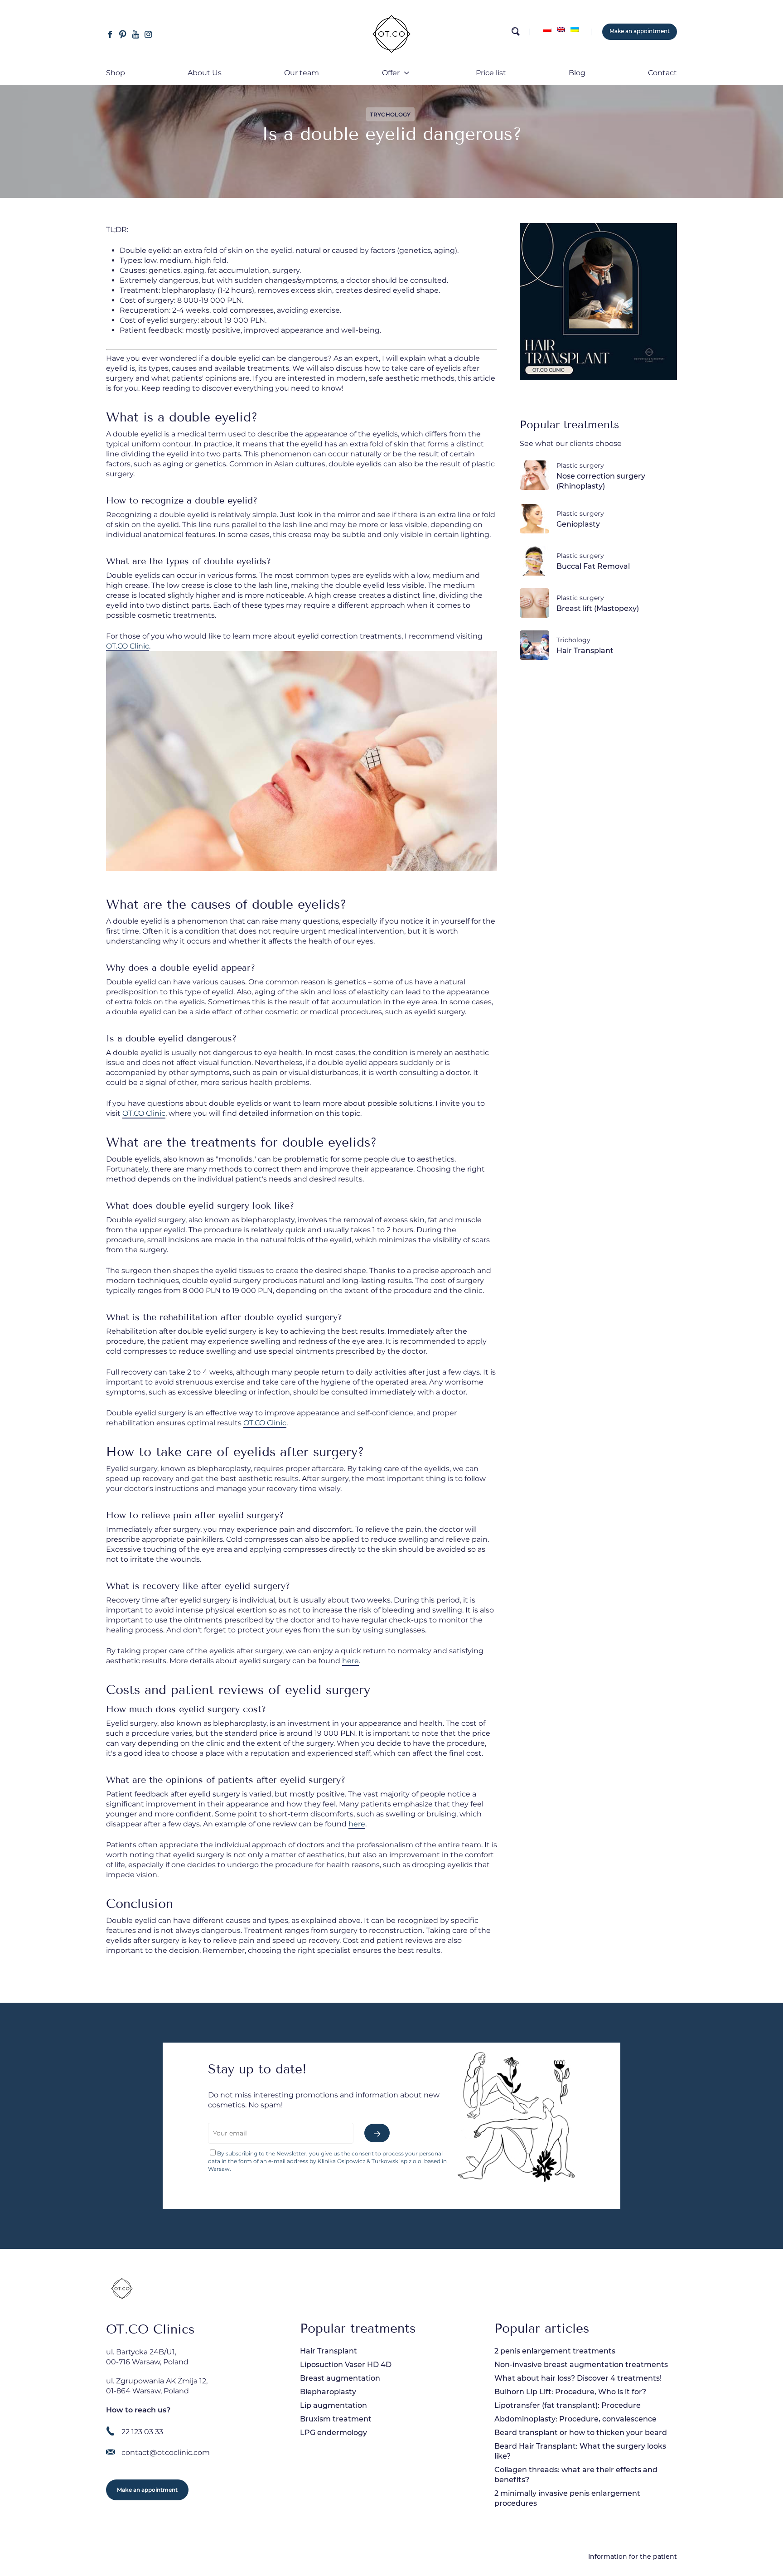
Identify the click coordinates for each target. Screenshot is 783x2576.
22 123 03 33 (142, 2432)
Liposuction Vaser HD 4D (346, 2365)
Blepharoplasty (328, 2392)
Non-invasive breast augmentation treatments (581, 2365)
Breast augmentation (340, 2378)
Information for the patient (633, 2557)
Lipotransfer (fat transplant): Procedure (568, 2405)
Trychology (390, 114)
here (350, 1661)
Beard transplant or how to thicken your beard (581, 2433)
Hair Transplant (329, 2351)
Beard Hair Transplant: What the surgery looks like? (580, 2451)
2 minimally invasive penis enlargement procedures (567, 2498)
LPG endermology (333, 2433)
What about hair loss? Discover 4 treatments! (578, 2378)
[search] (515, 34)
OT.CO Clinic (128, 646)
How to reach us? (138, 2410)
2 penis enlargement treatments (555, 2351)
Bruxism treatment (336, 2419)
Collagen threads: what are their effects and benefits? (576, 2475)
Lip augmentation (333, 2405)
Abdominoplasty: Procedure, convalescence (575, 2419)
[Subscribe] (377, 2133)
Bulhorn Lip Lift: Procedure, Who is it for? (570, 2392)
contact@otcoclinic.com (166, 2453)
